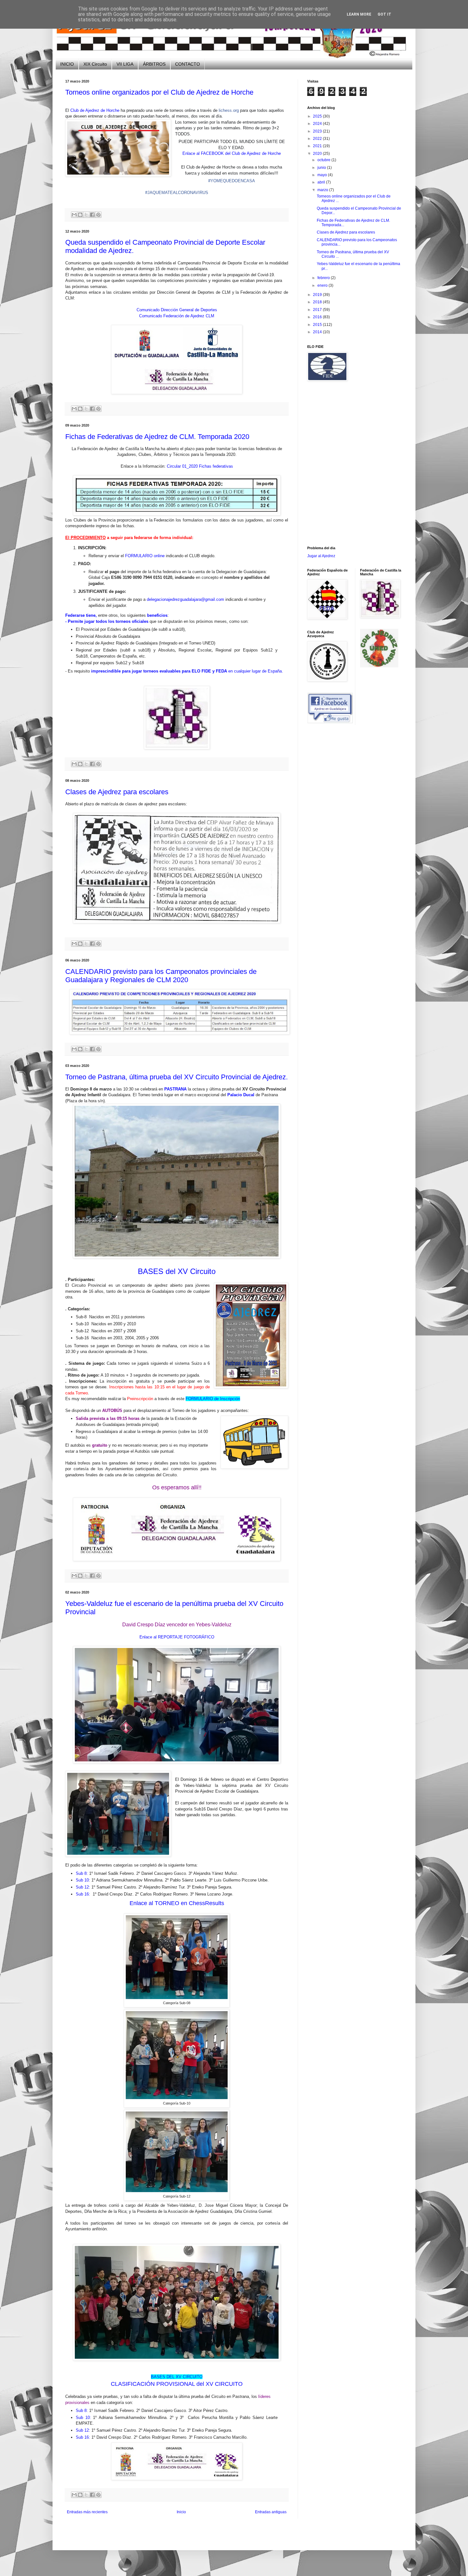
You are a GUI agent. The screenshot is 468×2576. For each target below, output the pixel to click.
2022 (318, 139)
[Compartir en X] (86, 215)
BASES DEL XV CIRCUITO (177, 2377)
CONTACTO (188, 64)
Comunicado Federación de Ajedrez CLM (177, 316)
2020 (318, 154)
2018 (318, 302)
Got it (384, 14)
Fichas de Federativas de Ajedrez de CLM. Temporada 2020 (157, 437)
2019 (318, 295)
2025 (318, 116)
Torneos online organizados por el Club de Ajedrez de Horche (159, 92)
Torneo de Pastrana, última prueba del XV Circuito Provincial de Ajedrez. (177, 1077)
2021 (318, 146)
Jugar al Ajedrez (321, 556)
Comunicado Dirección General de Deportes (177, 310)
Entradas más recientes (87, 2512)
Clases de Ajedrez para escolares (117, 792)
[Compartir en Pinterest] (98, 215)
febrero (324, 278)
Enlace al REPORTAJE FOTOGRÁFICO (177, 1637)
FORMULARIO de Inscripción (213, 1399)
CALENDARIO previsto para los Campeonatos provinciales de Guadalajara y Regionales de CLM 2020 (161, 976)
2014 (318, 332)
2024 (318, 124)
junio (322, 168)
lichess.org (229, 110)
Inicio (181, 2512)
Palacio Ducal (241, 1095)
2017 (318, 310)
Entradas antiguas (271, 2512)
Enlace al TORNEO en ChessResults (177, 1903)
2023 (318, 131)
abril (322, 182)
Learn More (359, 14)
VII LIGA (125, 64)
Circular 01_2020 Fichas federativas (200, 466)
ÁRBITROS (154, 64)
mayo (323, 175)
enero (323, 285)
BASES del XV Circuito (177, 1271)
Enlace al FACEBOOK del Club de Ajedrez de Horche (232, 153)
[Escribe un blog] (80, 215)
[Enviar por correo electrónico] (74, 215)
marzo (323, 190)
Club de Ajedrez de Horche (95, 110)
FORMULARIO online (145, 556)
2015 (318, 325)
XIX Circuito (95, 64)
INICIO (67, 64)
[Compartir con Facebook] (92, 215)
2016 (318, 317)
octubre (324, 160)
